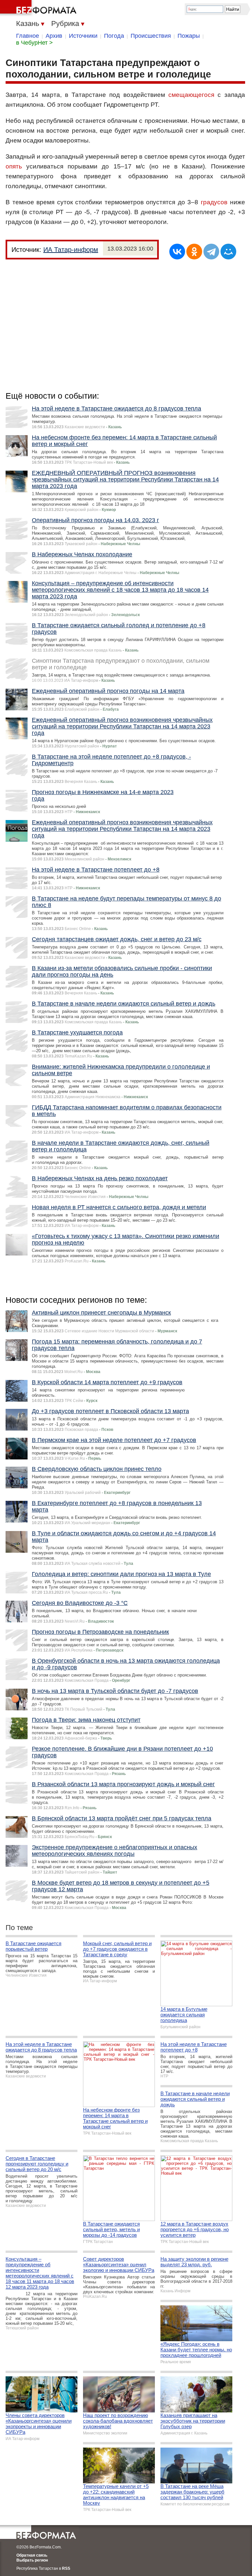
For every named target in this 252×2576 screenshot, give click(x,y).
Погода (114, 36)
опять (14, 166)
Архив (54, 36)
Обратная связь (32, 2555)
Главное (28, 36)
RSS (66, 2568)
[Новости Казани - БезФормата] (39, 8)
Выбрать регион (32, 2560)
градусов (214, 202)
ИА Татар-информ (71, 250)
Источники (83, 36)
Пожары (189, 36)
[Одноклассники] (194, 252)
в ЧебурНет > (34, 43)
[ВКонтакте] (177, 252)
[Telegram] (211, 252)
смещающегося (191, 95)
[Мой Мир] (228, 252)
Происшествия (151, 36)
